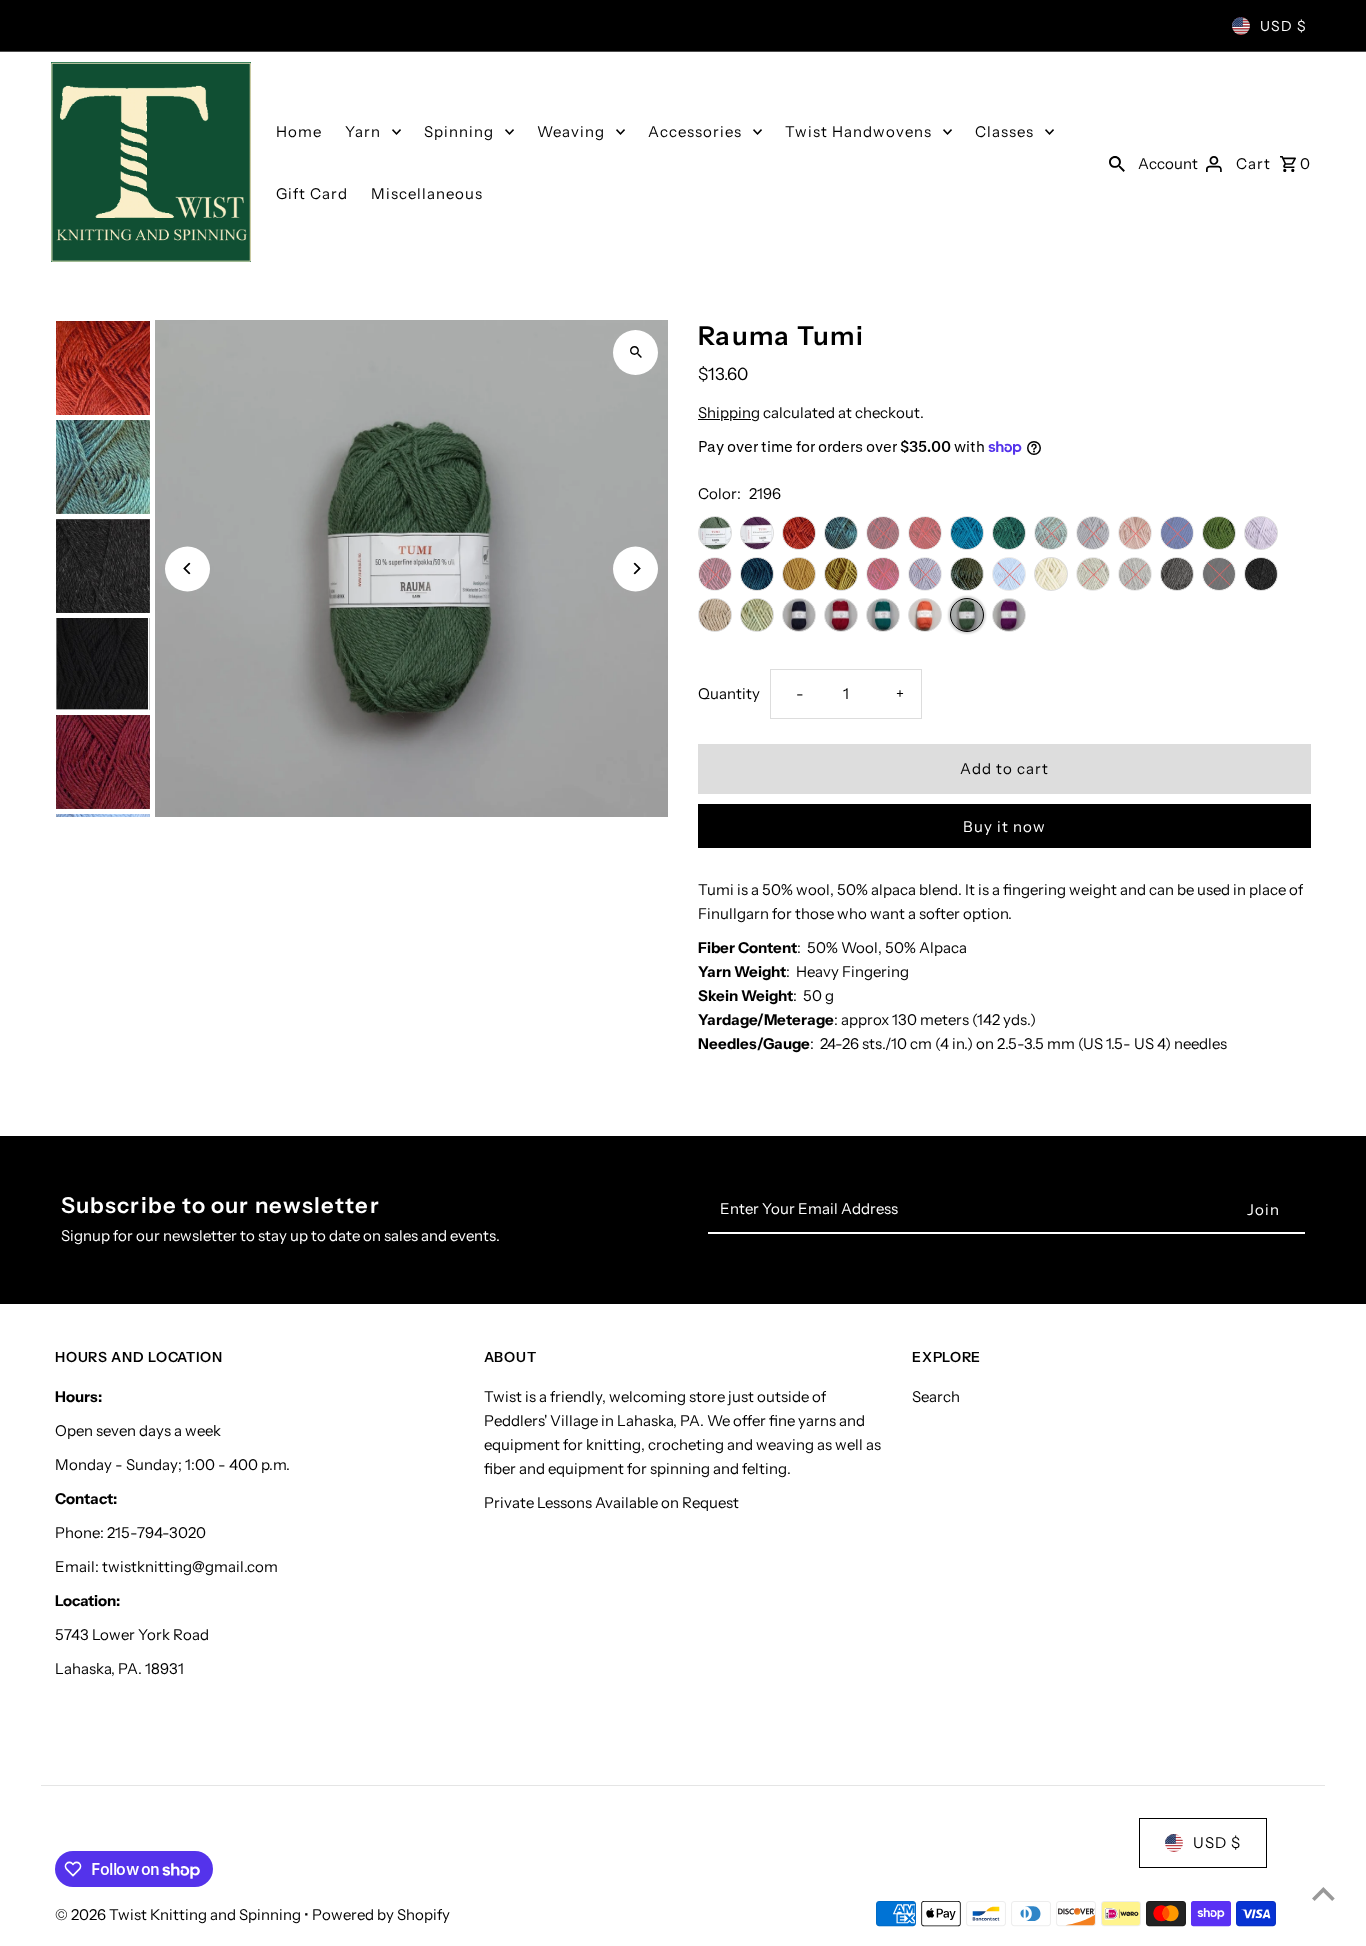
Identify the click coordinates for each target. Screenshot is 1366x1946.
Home (299, 131)
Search (936, 1396)
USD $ (1283, 26)
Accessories (695, 131)
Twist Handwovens (858, 131)
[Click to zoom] (635, 352)
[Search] (1117, 162)
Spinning (459, 131)
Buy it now (1004, 826)
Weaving (571, 131)
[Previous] (187, 568)
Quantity (729, 693)
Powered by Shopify (381, 1914)
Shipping (729, 412)
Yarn (363, 131)
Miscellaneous (427, 193)
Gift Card (312, 193)
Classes (1004, 131)
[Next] (635, 568)
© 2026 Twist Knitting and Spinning (179, 1914)
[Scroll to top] (1323, 1893)
